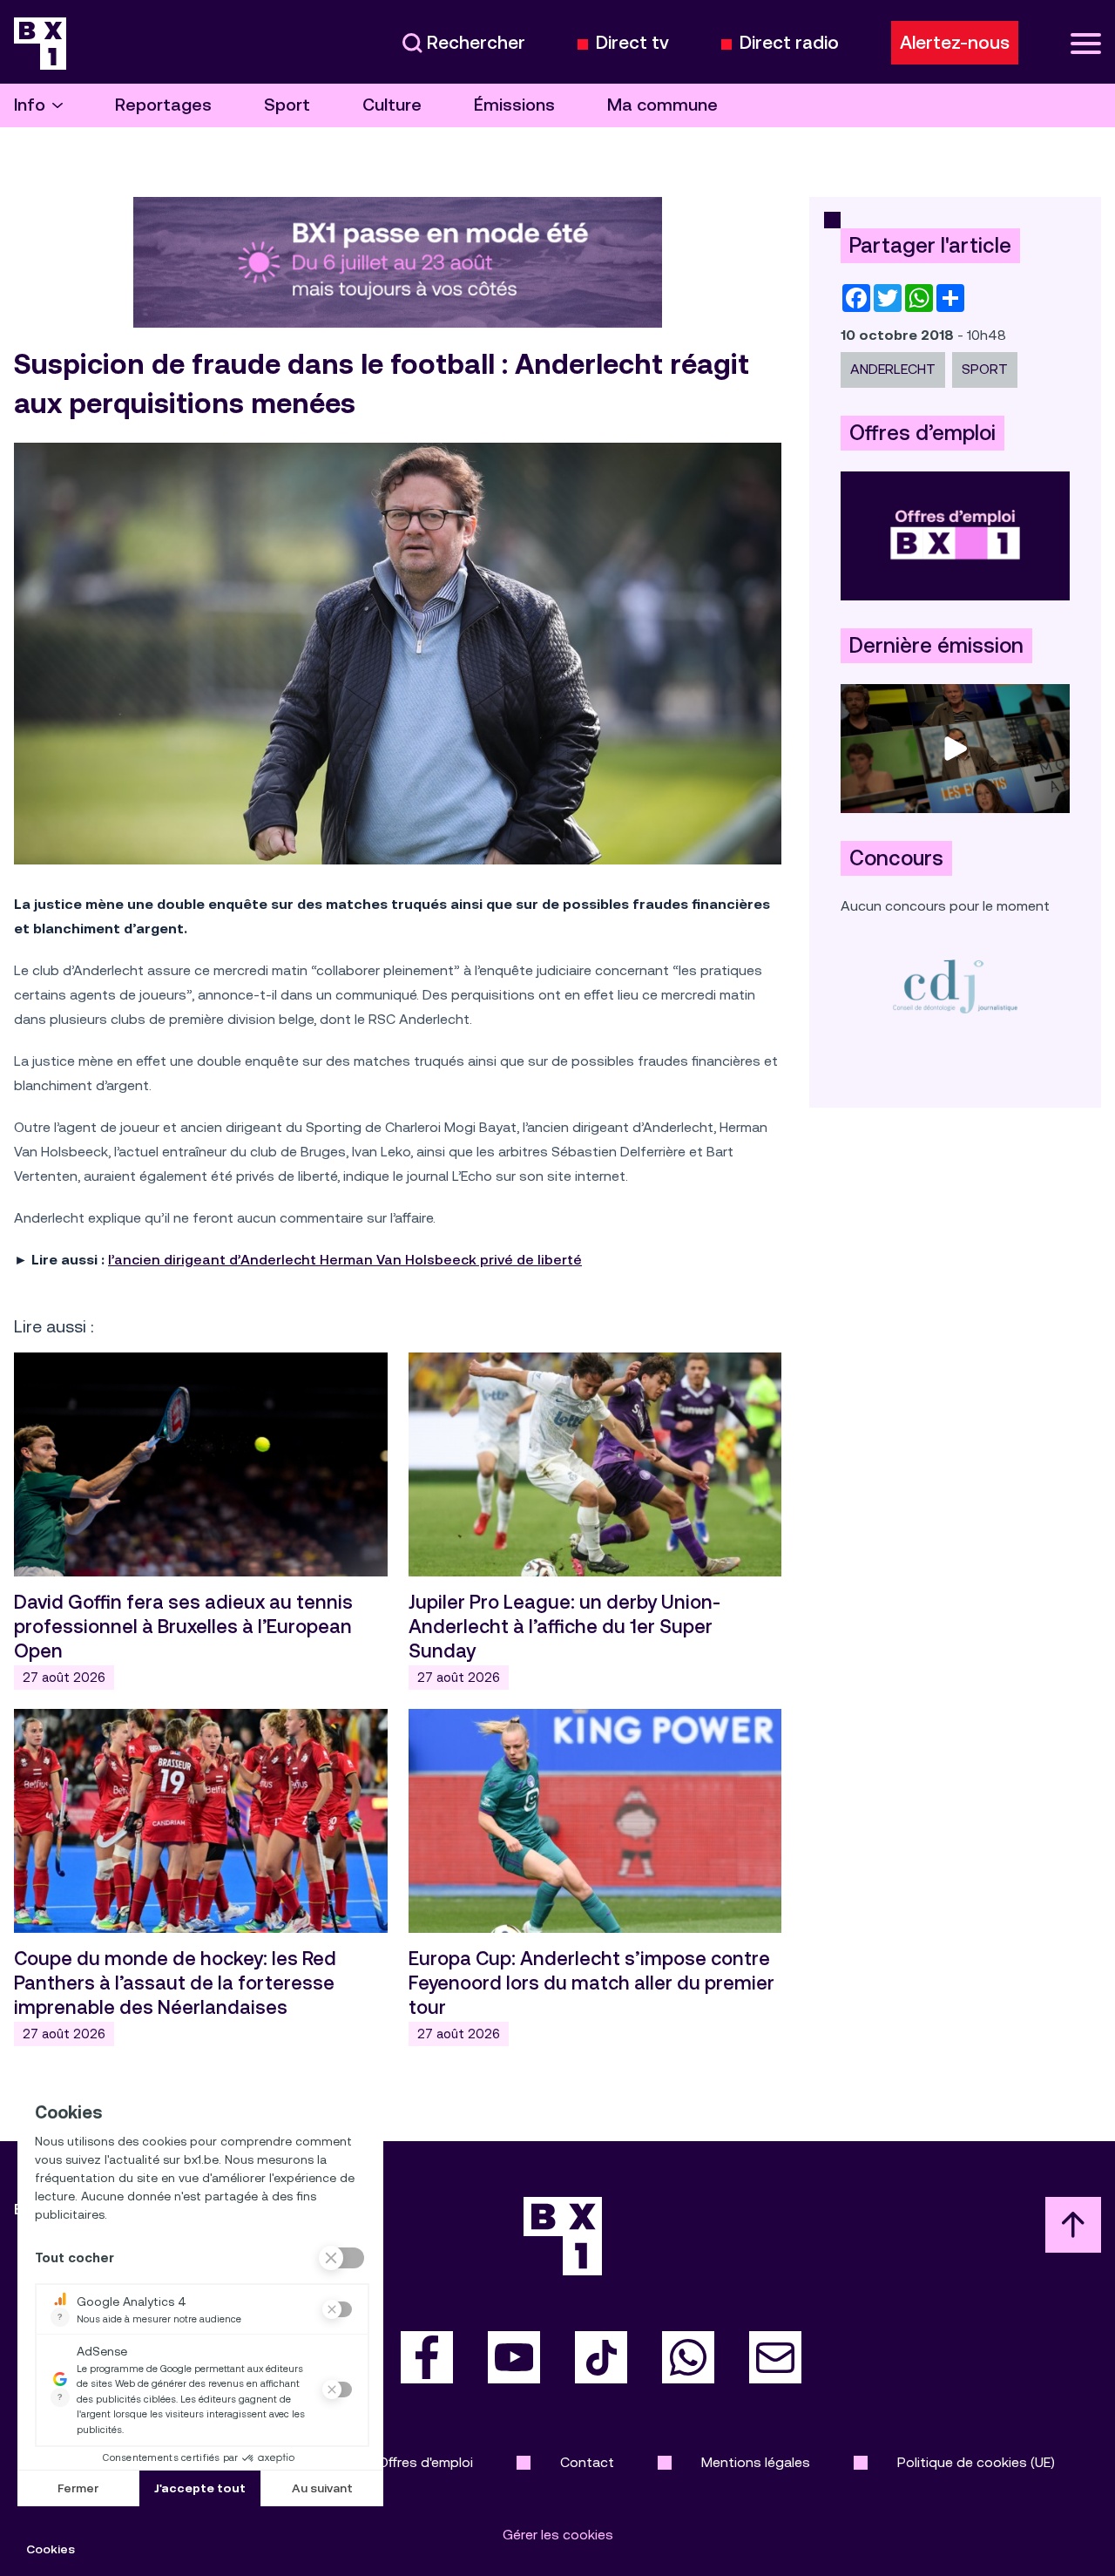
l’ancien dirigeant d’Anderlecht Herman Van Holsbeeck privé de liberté (345, 1260)
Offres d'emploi (426, 2462)
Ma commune (662, 105)
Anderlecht (893, 369)
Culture (392, 105)
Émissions (514, 105)
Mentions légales (756, 2462)
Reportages (163, 105)
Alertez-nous (955, 43)
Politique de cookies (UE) (976, 2462)
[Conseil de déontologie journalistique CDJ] (955, 986)
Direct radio (789, 43)
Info (30, 105)
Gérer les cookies (558, 2535)
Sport (287, 105)
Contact (587, 2462)
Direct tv (632, 43)
